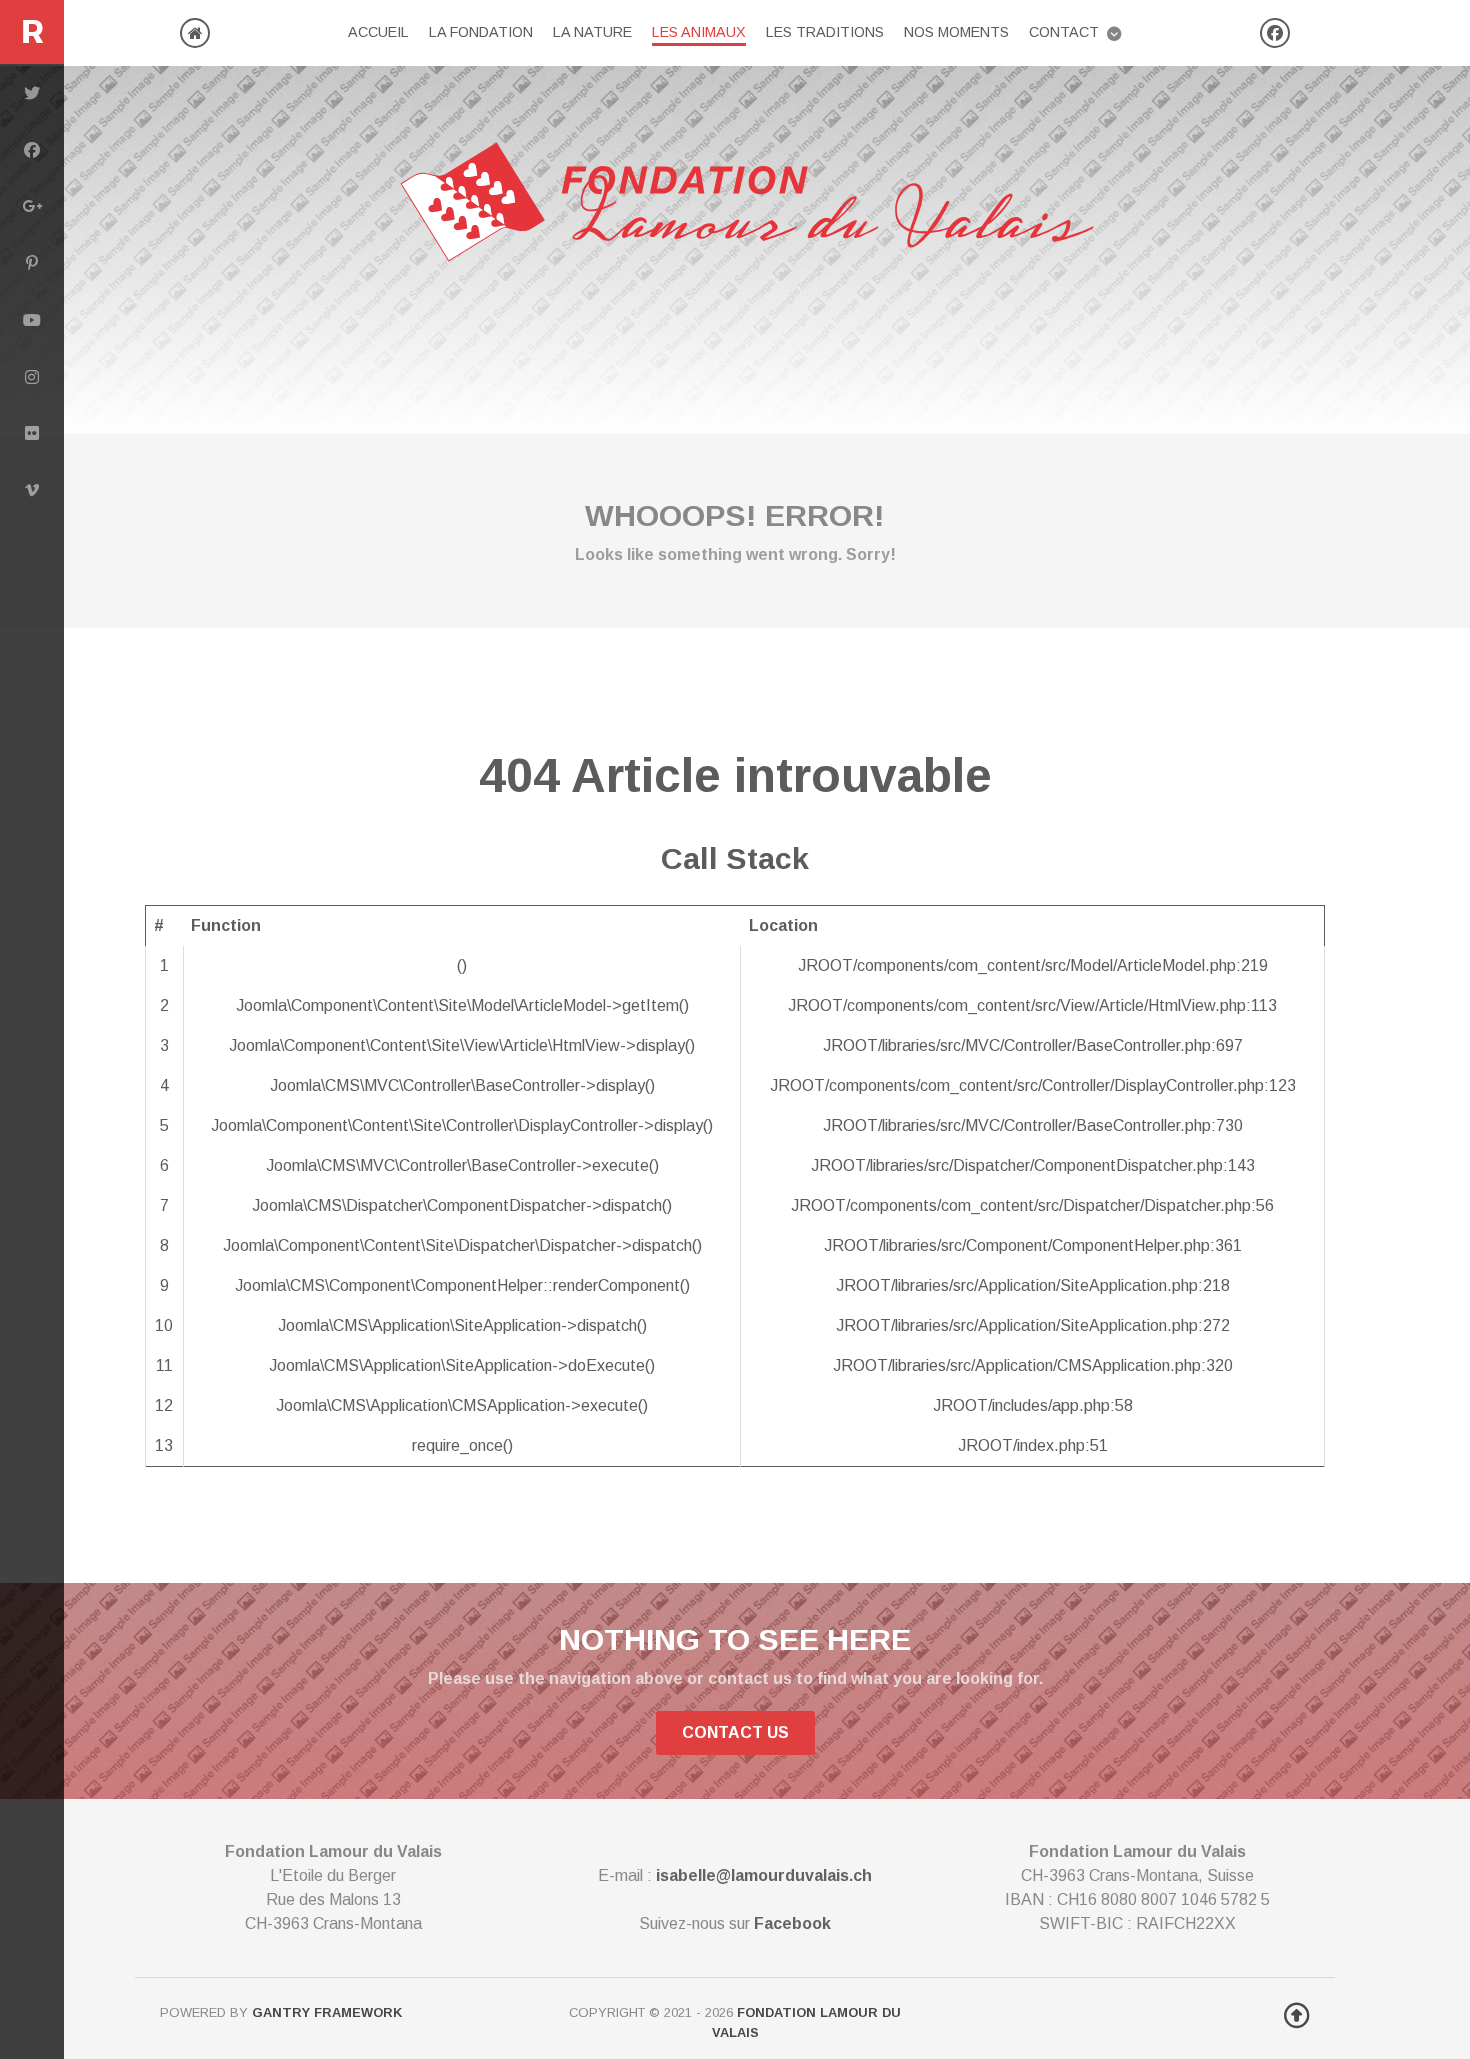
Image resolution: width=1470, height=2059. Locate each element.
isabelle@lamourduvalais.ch (764, 1875)
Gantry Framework (327, 2012)
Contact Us (735, 1732)
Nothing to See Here (735, 1639)
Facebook (792, 1923)
